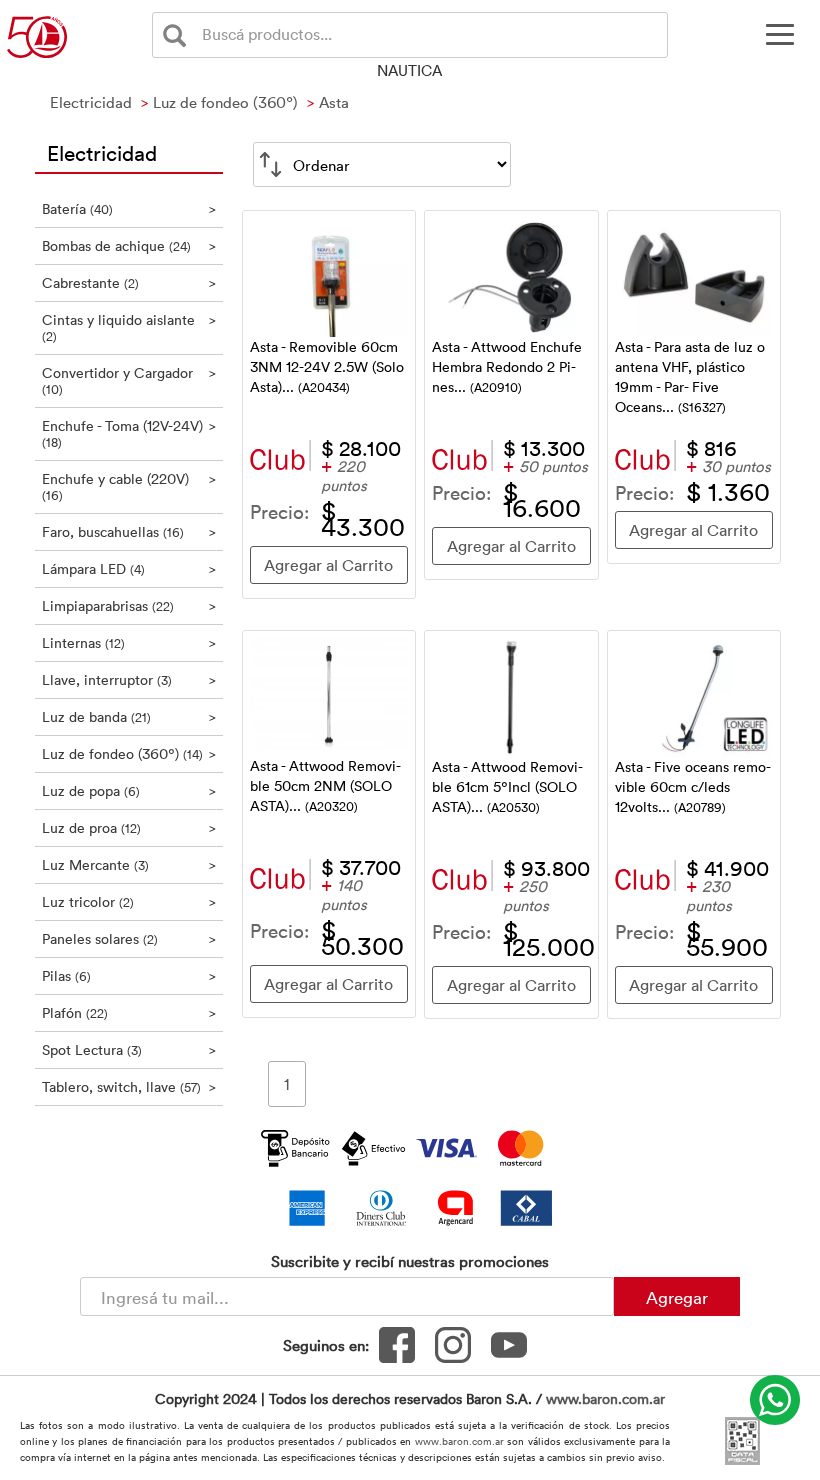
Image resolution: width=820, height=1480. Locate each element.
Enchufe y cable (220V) (129, 486)
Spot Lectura (129, 1049)
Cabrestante (129, 282)
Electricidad (102, 152)
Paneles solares (129, 938)
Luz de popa (129, 790)
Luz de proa (129, 827)
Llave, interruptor (129, 679)
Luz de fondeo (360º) (129, 753)
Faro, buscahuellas (129, 531)
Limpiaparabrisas (129, 605)
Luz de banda (129, 716)
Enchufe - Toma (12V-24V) (129, 433)
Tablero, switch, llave (129, 1086)
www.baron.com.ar (605, 1398)
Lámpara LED (129, 568)
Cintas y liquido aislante (129, 327)
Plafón (129, 1012)
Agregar (677, 1297)
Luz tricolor (129, 901)
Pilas (129, 975)
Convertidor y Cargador (129, 380)
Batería (129, 208)
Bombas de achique (129, 245)
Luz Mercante (129, 864)
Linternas (129, 642)
